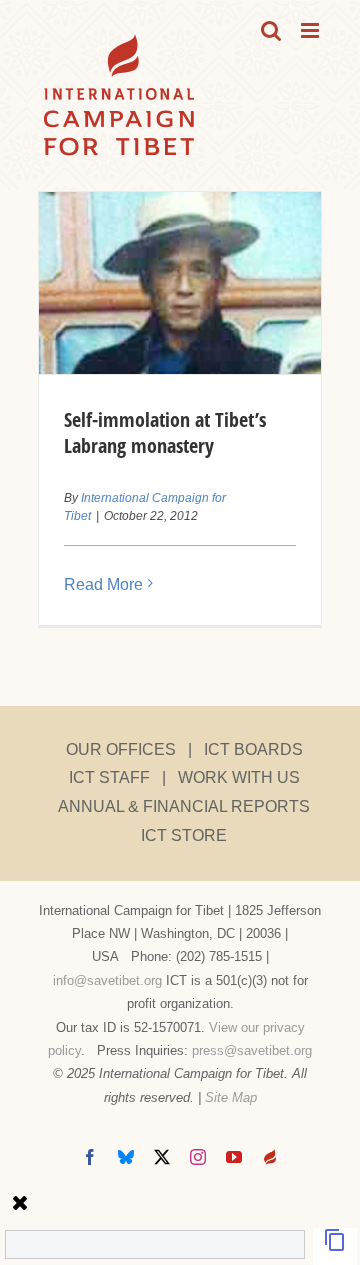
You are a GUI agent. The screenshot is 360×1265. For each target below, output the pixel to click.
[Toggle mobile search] (271, 30)
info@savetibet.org (107, 980)
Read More (103, 584)
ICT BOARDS (253, 749)
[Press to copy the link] (335, 1246)
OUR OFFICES (121, 749)
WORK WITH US (239, 777)
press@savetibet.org (252, 1050)
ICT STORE (184, 835)
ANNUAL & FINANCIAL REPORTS (184, 806)
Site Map (231, 1097)
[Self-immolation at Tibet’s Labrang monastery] (180, 283)
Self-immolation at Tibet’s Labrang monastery (165, 432)
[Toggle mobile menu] (311, 30)
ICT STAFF (109, 777)
